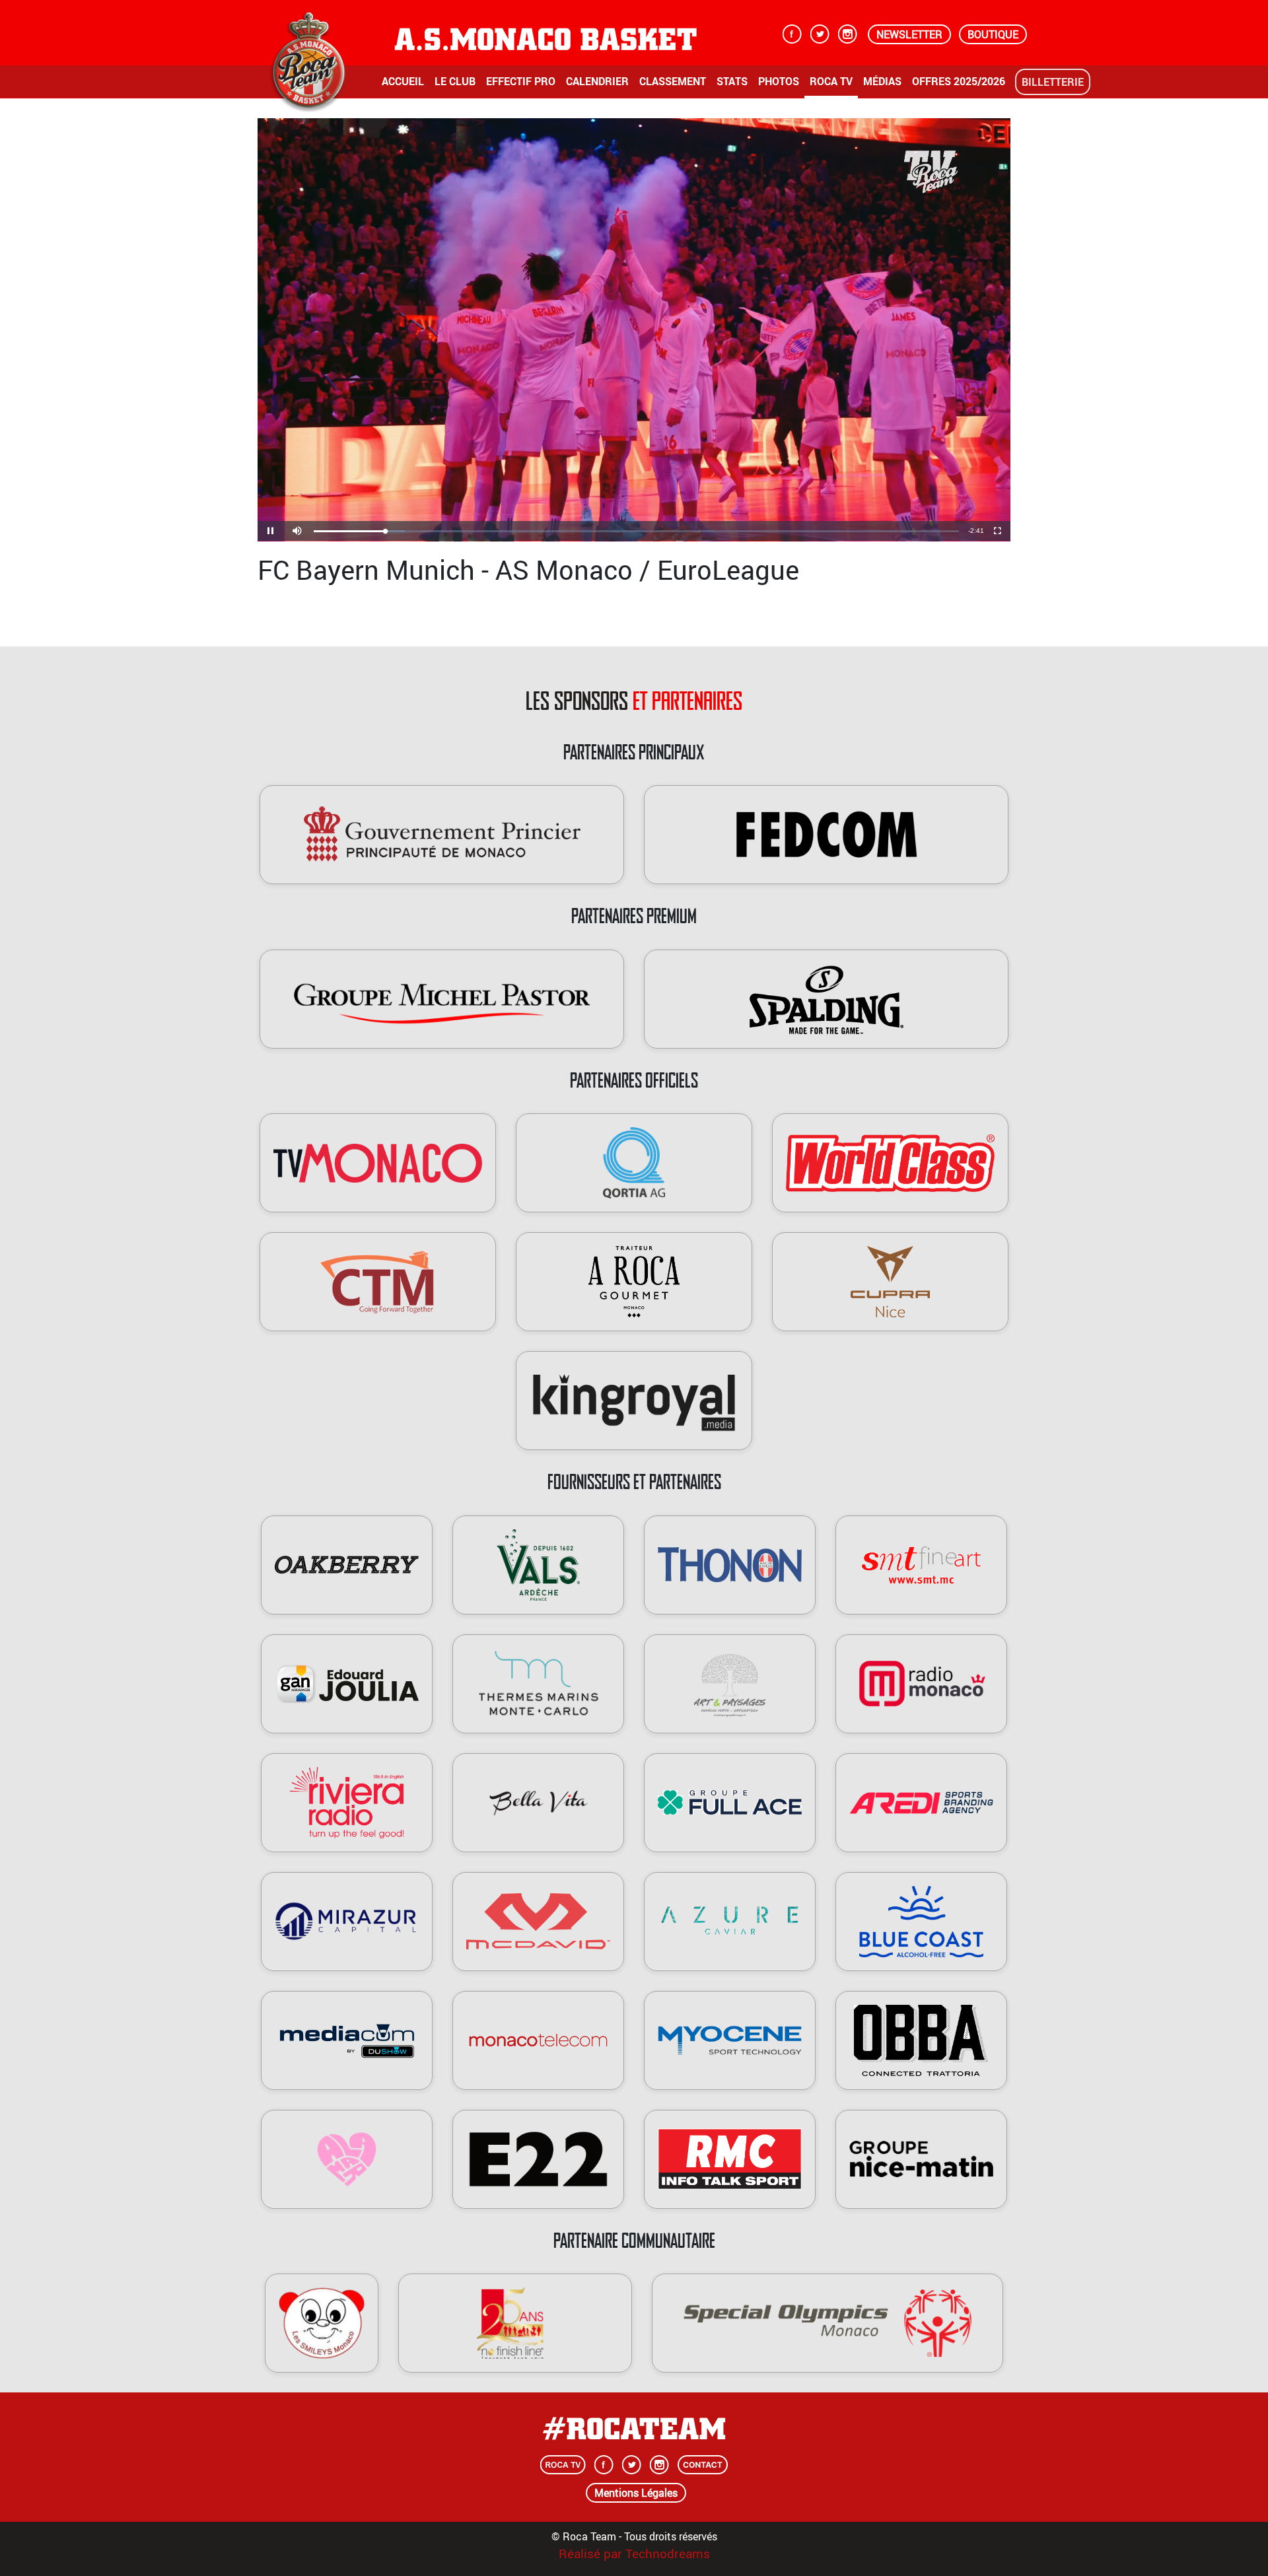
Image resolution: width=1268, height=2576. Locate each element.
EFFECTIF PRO (521, 81)
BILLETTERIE (1053, 82)
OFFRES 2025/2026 (959, 81)
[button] (297, 531)
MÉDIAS (882, 81)
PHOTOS (779, 81)
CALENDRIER (597, 81)
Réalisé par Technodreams (634, 2554)
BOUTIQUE (993, 34)
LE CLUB (455, 81)
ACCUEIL (403, 81)
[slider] (636, 531)
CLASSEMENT (673, 81)
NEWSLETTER (909, 34)
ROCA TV (831, 81)
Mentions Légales (636, 2493)
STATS (732, 81)
